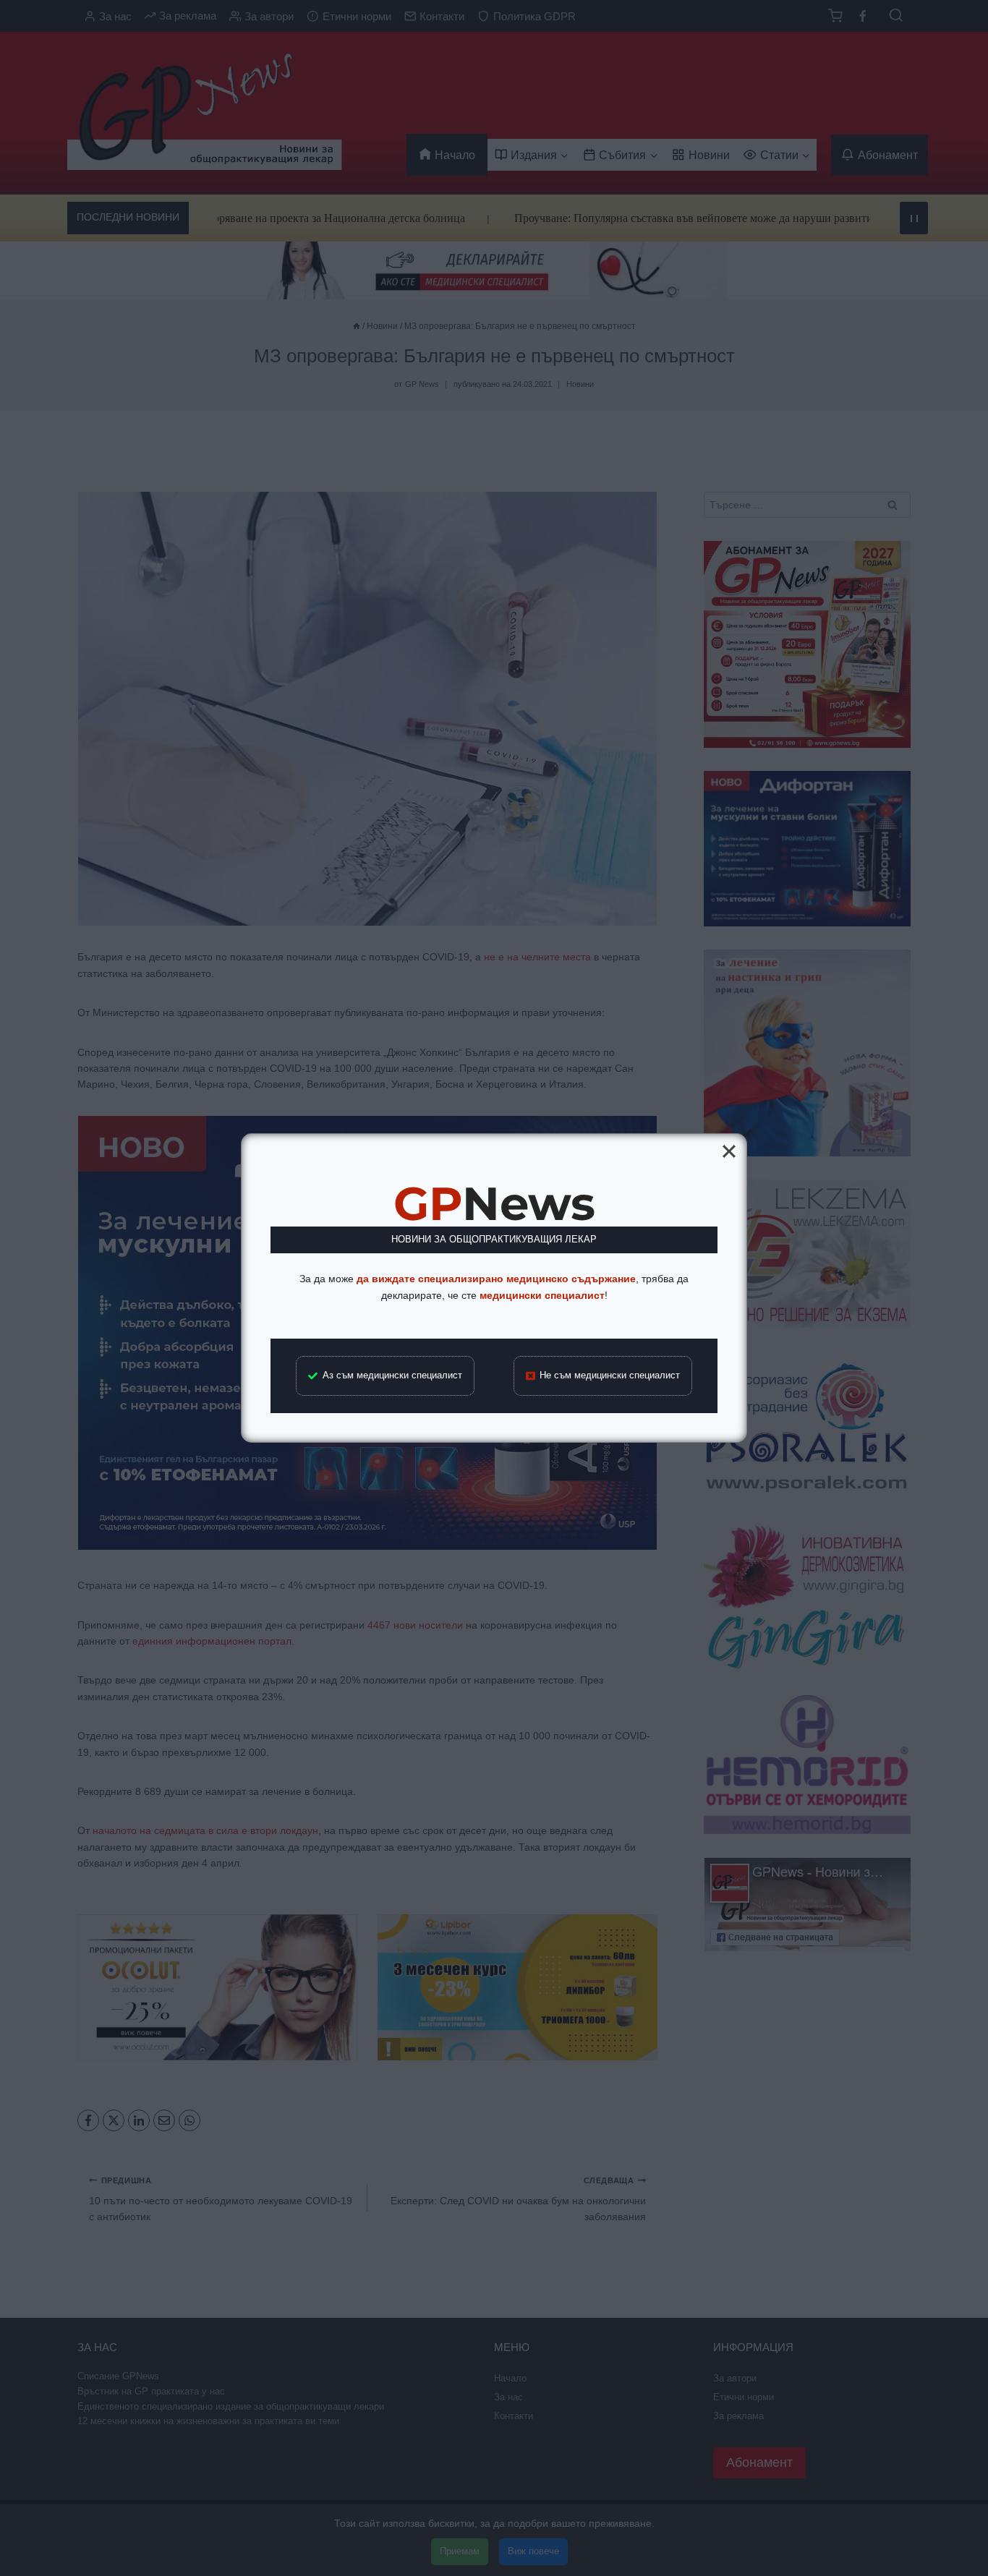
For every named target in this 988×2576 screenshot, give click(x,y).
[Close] (729, 1151)
